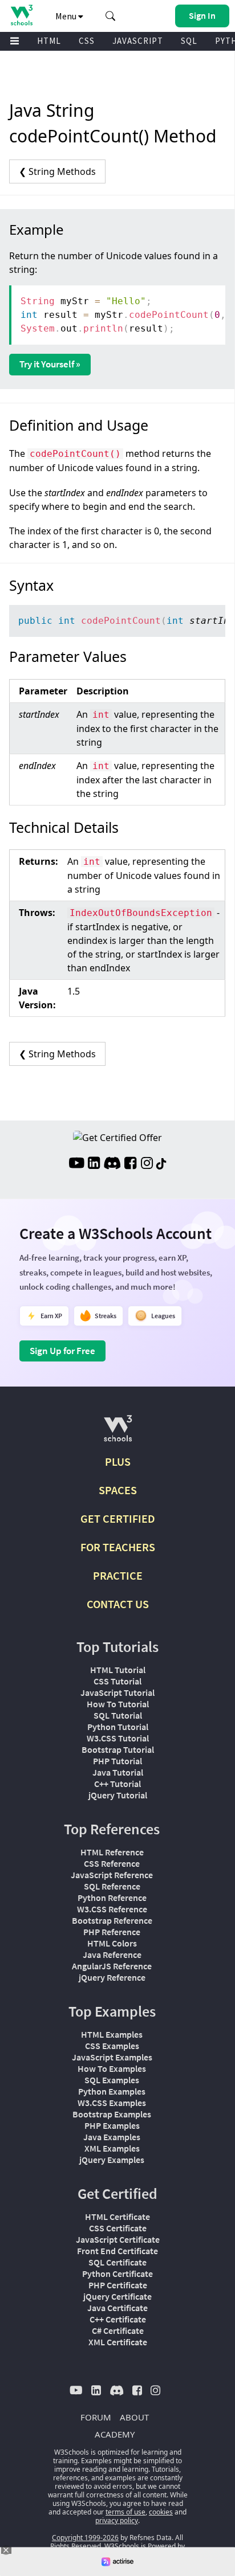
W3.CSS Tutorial (118, 1738)
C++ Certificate (118, 2319)
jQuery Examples (112, 2160)
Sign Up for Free (62, 1351)
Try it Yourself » (50, 364)
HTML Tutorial (118, 1670)
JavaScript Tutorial (117, 1692)
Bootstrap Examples (112, 2114)
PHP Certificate (118, 2285)
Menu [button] (67, 16)
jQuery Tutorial (118, 1795)
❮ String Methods (57, 171)
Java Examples (112, 2137)
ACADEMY (115, 2434)
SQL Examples (112, 2080)
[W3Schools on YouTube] (76, 1164)
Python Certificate (117, 2274)
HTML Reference (112, 1852)
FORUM (96, 2417)
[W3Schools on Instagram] (147, 1164)
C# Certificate (118, 2330)
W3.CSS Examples (112, 2103)
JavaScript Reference (112, 1875)
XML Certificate (118, 2342)
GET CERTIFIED (118, 1518)
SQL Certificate (117, 2262)
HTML (49, 41)
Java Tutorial (118, 1772)
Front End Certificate (117, 2251)
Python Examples (112, 2091)
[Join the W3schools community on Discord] (112, 1164)
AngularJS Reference (112, 1966)
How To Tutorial (118, 1704)
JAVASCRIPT (138, 41)
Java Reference (112, 1955)
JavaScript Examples (112, 2057)
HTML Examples (112, 2034)
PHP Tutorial (117, 1761)
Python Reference (112, 1898)
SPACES (118, 1490)
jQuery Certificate (117, 2296)
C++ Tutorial (117, 1784)
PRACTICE (118, 1575)
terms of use (125, 2512)
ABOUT (134, 2417)
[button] (111, 16)
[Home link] (21, 15)
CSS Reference (112, 1863)
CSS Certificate (118, 2228)
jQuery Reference (112, 1977)
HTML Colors (112, 1943)
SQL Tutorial (118, 1715)
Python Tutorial (118, 1727)
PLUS (118, 1461)
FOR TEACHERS (118, 1547)
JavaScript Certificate (118, 2239)
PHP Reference (112, 1932)
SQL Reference (112, 1886)
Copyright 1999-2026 (85, 2538)
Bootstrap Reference (112, 1920)
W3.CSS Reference (112, 1909)
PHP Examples (112, 2125)
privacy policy (117, 2520)
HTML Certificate (117, 2217)
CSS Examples (112, 2046)
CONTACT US (118, 1604)
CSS (87, 41)
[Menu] (15, 41)
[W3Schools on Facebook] (130, 1164)
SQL (189, 41)
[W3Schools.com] (118, 1433)
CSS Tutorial (117, 1681)
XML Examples (112, 2148)
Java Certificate (117, 2308)
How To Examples (112, 2068)
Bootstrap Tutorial (118, 1749)
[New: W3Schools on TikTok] (161, 1164)
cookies (161, 2512)
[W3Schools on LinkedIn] (94, 1164)
